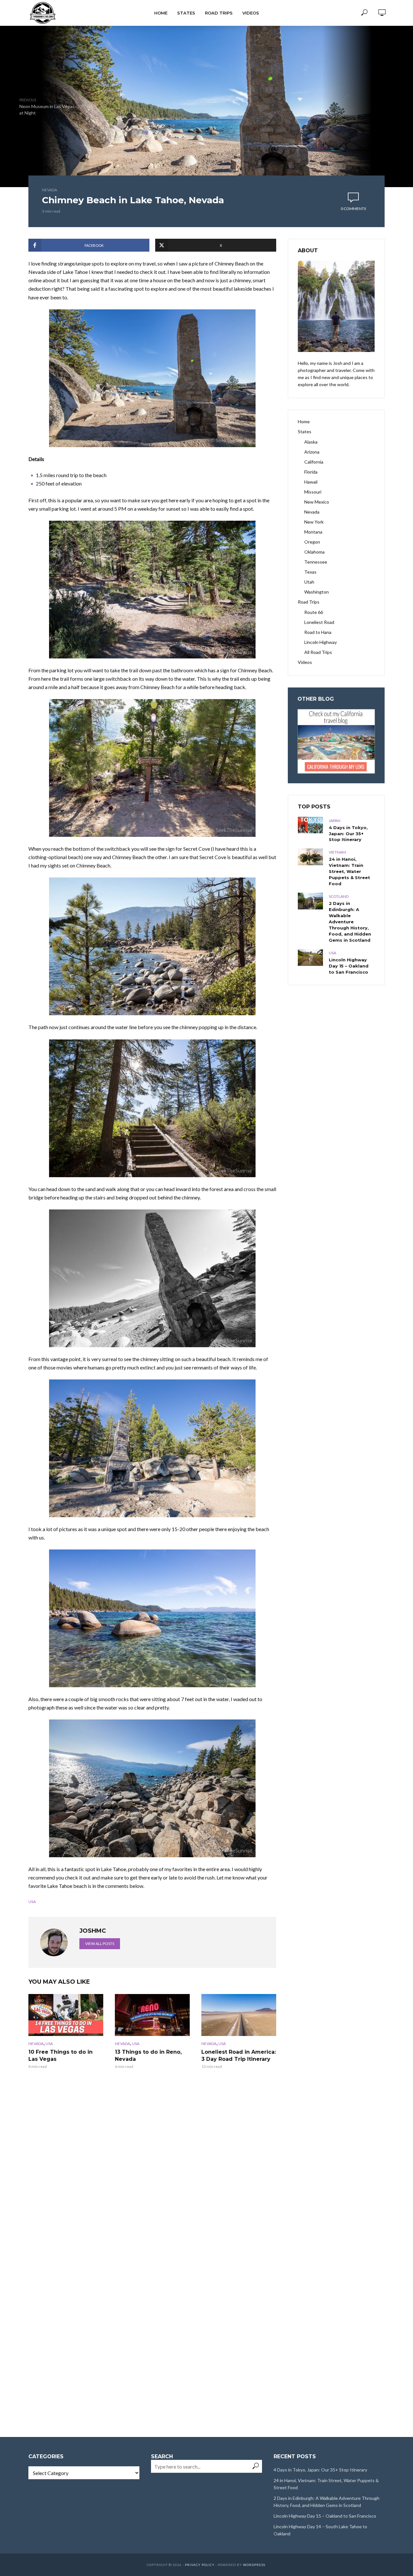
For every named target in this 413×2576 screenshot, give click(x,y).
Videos (251, 13)
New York (314, 522)
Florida (311, 472)
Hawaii (311, 482)
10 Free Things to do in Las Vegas (60, 2055)
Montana (313, 532)
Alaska (311, 442)
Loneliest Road (319, 622)
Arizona (312, 452)
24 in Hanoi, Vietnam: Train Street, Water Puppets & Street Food (349, 871)
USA (32, 1902)
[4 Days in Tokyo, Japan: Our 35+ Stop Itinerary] (310, 825)
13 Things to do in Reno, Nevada (148, 2055)
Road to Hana (318, 632)
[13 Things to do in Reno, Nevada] (152, 2015)
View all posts (100, 1944)
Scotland (339, 896)
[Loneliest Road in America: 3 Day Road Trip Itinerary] (239, 2015)
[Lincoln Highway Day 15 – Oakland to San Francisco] (310, 957)
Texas (310, 572)
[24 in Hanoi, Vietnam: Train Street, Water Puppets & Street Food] (310, 857)
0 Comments (353, 209)
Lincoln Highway (321, 642)
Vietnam (337, 852)
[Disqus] (152, 2175)
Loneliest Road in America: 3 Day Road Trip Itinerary (239, 2055)
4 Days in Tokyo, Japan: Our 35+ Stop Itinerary (348, 834)
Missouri (313, 492)
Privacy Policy (200, 2565)
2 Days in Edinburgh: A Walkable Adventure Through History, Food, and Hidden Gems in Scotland (350, 922)
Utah (309, 582)
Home (161, 13)
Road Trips (219, 13)
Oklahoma (314, 552)
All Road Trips (318, 652)
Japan (335, 821)
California (314, 462)
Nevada (50, 190)
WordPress (254, 2565)
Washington (317, 592)
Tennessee (316, 562)
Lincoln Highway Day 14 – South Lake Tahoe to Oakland (320, 2530)
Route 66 (314, 612)
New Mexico (317, 502)
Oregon (312, 542)
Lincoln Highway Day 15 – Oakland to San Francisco (349, 966)
